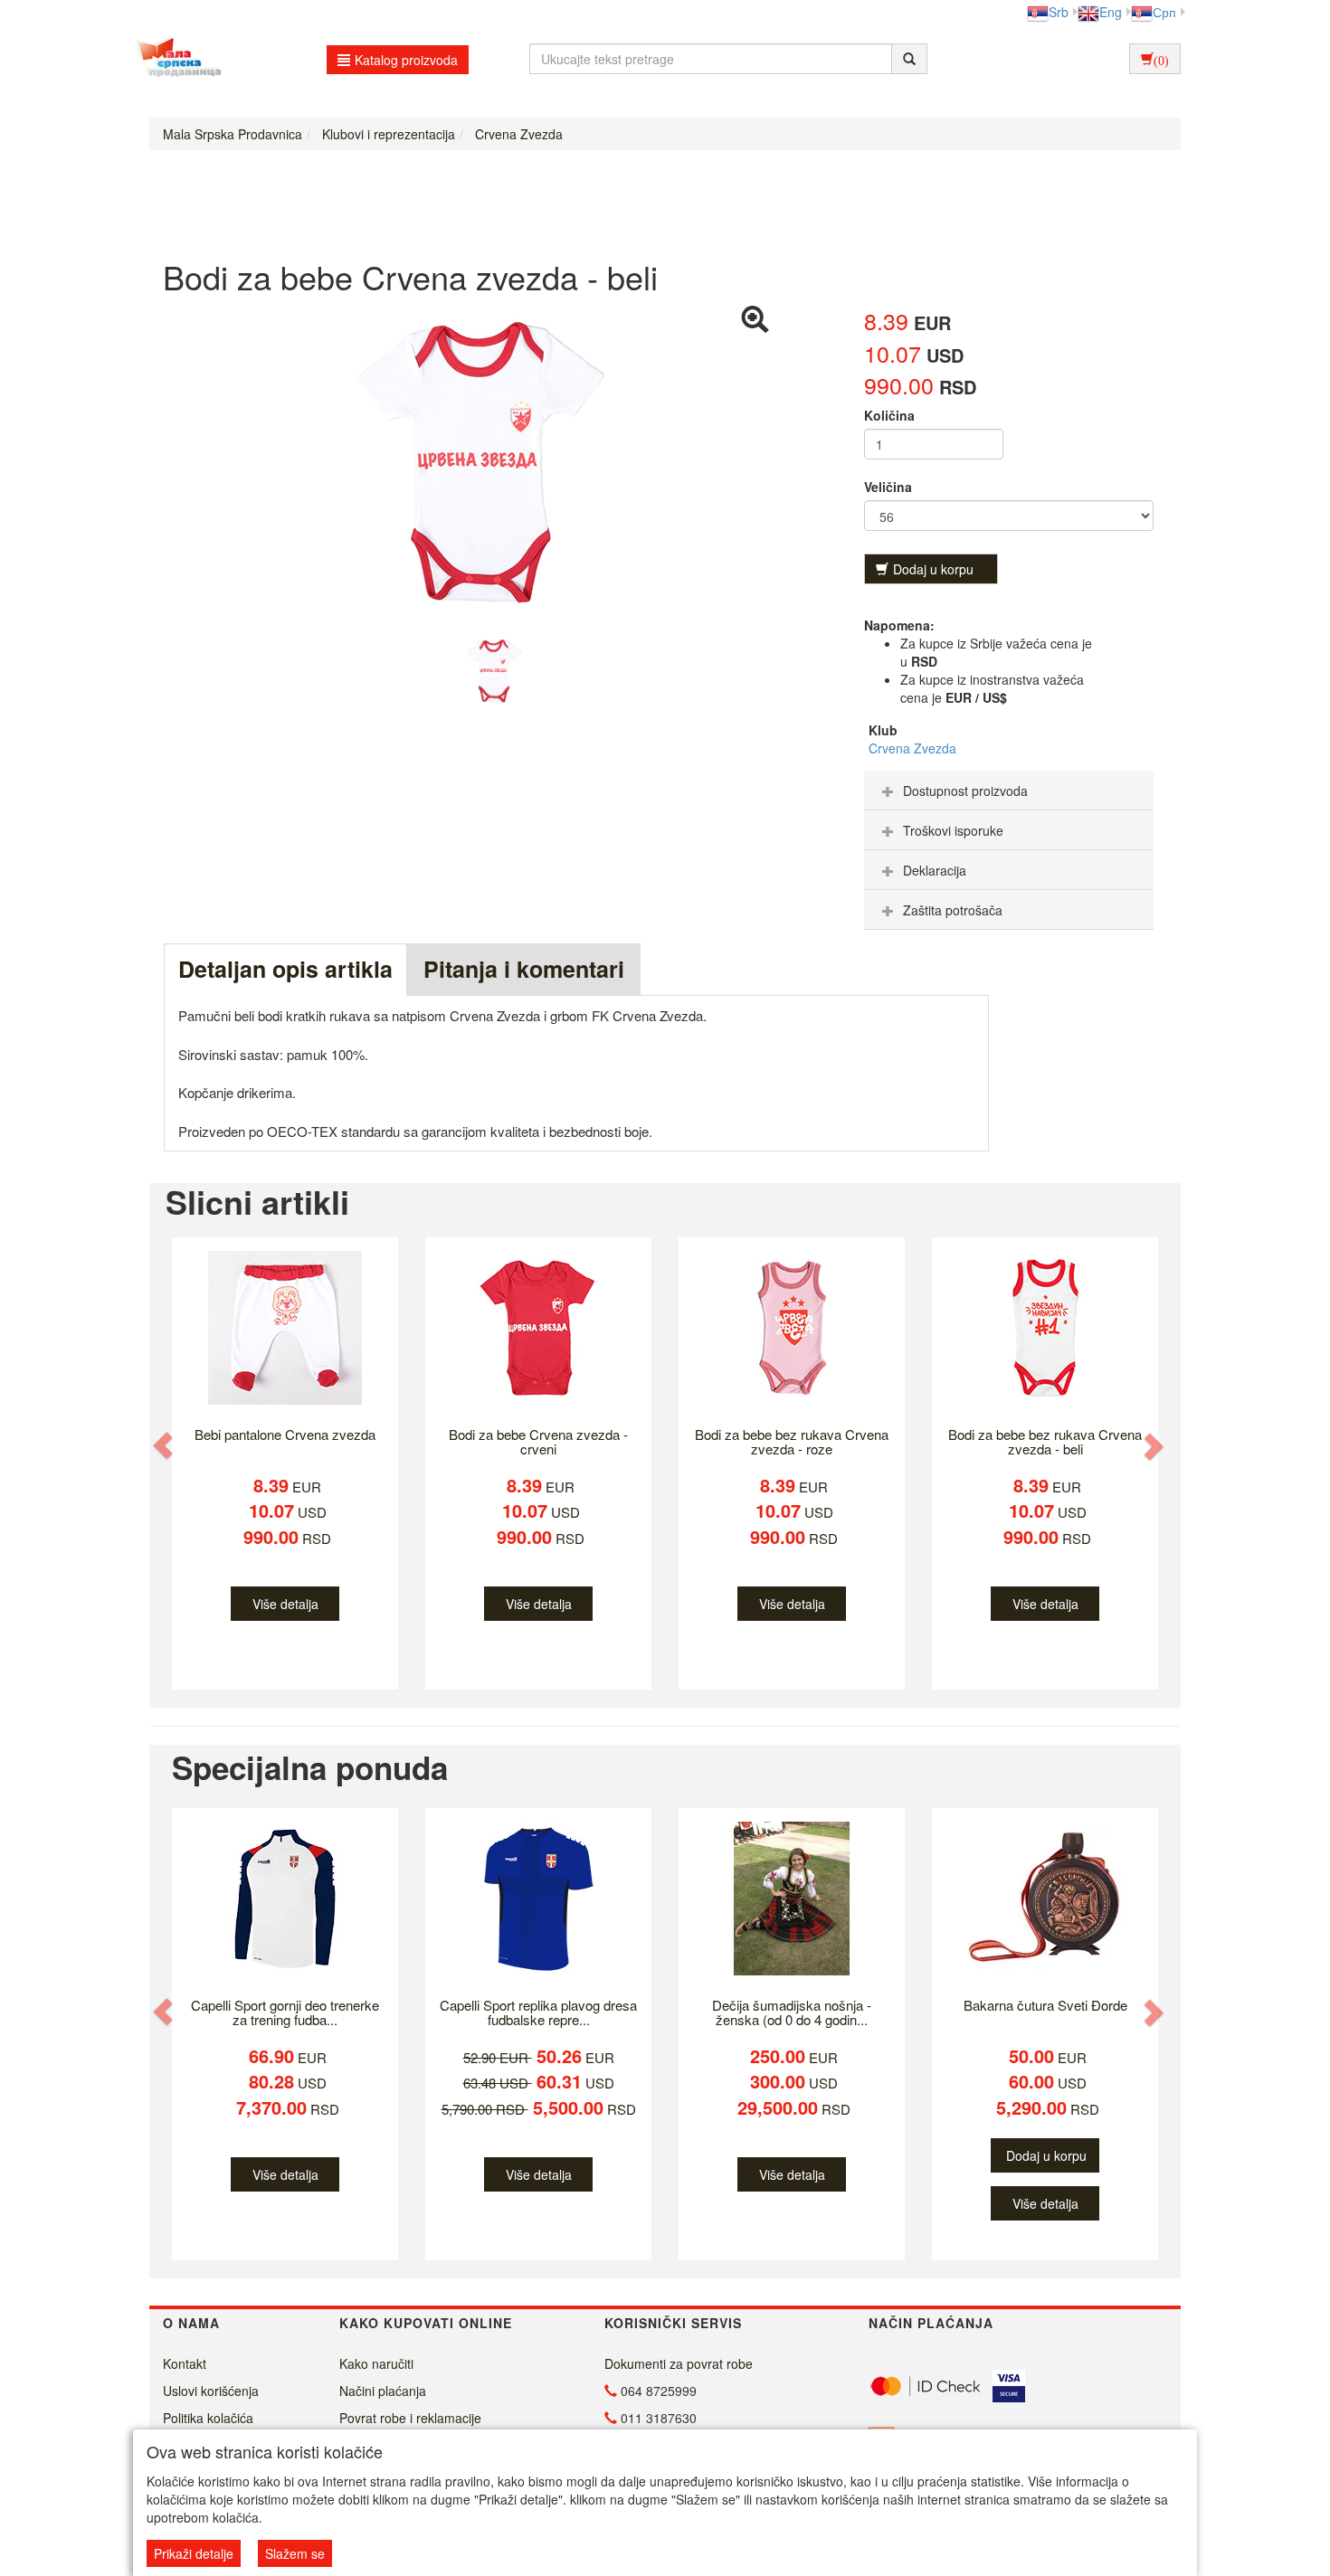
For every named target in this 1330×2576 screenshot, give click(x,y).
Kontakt (185, 2363)
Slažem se (295, 2553)
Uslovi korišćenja (211, 2391)
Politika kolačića (208, 2418)
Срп (1164, 12)
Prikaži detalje (194, 2553)
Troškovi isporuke (953, 830)
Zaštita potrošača (953, 910)
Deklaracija (935, 870)
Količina (889, 415)
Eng (1111, 12)
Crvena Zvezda (912, 748)
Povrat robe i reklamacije (410, 2418)
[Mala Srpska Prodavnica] (174, 59)
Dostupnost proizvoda (965, 791)
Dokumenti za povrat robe (679, 2363)
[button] (165, 1446)
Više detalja (285, 1604)
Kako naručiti (376, 2363)
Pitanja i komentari (524, 969)
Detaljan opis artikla (285, 969)
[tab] (1009, 791)
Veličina (888, 487)
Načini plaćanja (383, 2391)
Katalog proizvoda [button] (406, 60)
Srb (1059, 12)
